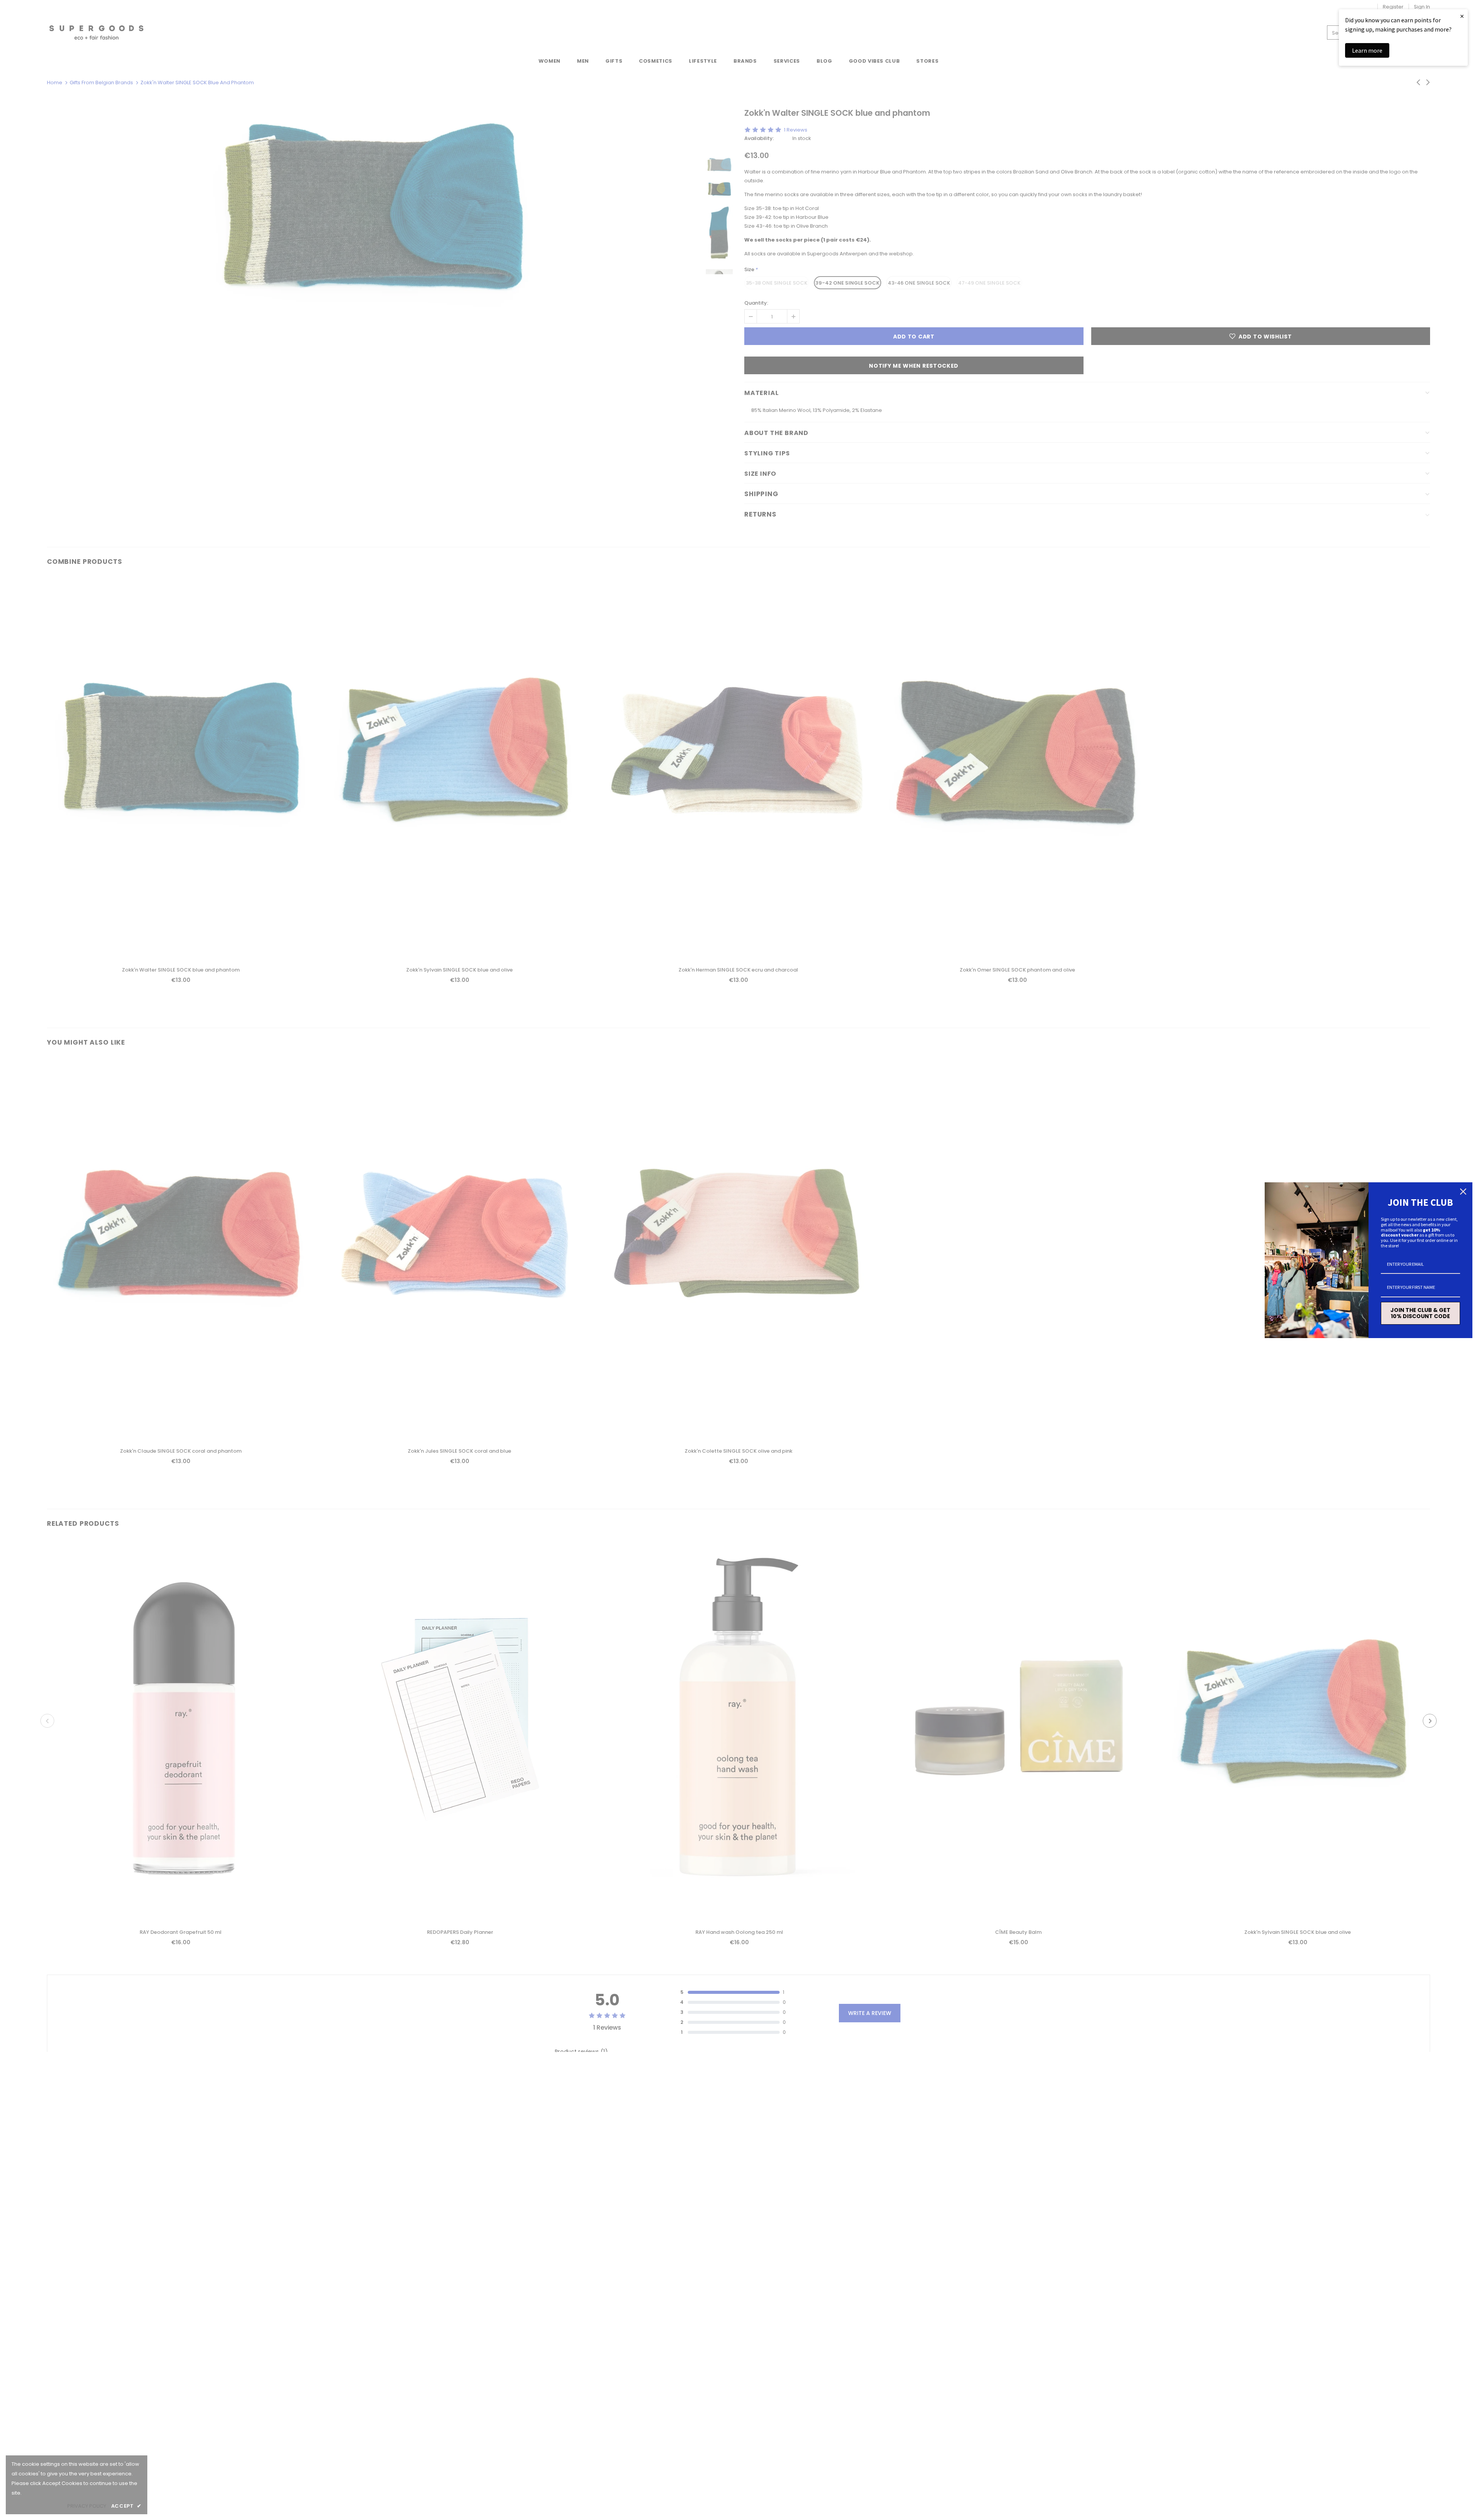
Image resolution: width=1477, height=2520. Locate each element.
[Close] (1463, 1192)
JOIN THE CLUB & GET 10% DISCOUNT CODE (1420, 1313)
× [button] (1462, 16)
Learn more (1367, 50)
